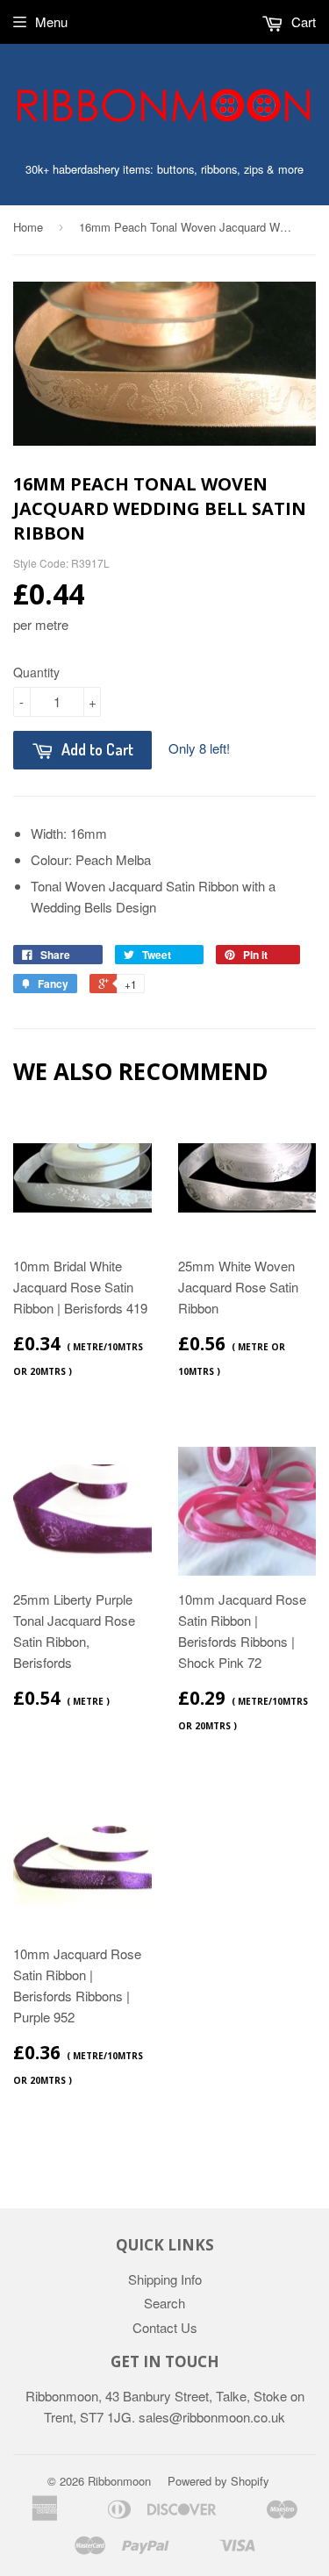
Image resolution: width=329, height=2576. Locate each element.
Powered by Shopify (218, 2481)
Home (28, 227)
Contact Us (165, 2327)
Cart (302, 21)
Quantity (36, 672)
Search (164, 2303)
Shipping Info (165, 2279)
